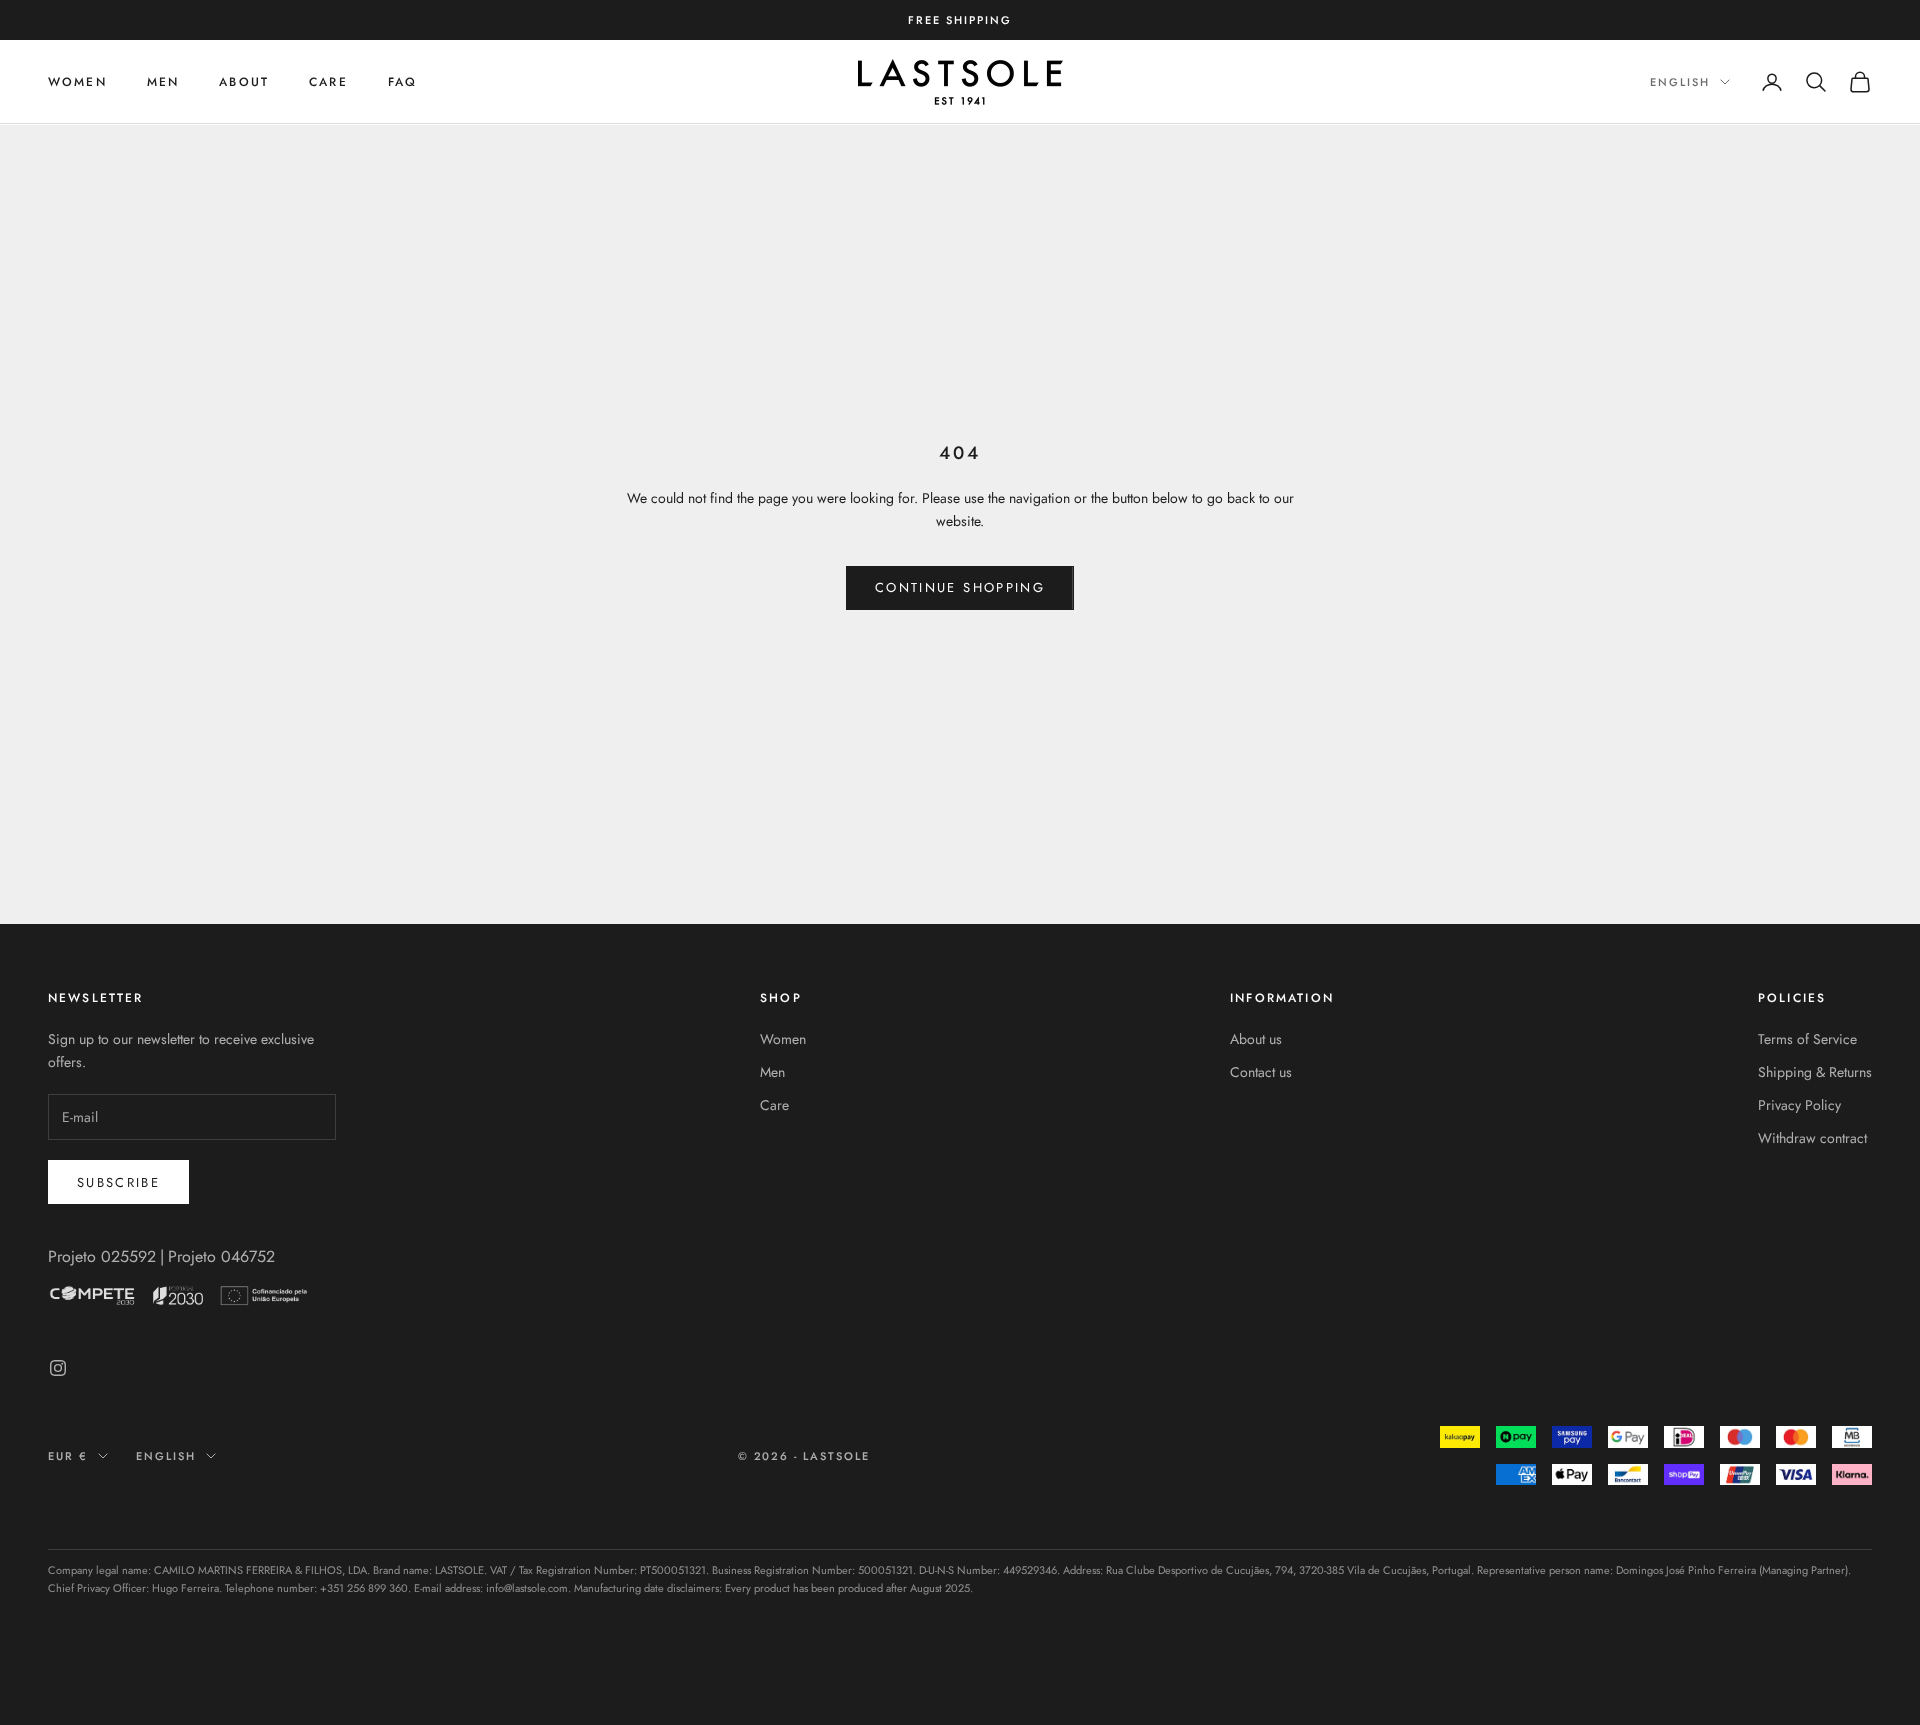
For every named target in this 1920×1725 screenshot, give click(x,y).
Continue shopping (960, 587)
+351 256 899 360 (364, 1588)
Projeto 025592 (102, 1256)
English (1680, 82)
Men (772, 1072)
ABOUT (244, 82)
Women (77, 82)
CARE (328, 82)
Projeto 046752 (221, 1256)
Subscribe (118, 1182)
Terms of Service (1807, 1039)
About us (1256, 1039)
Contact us (1261, 1072)
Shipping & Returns (1815, 1072)
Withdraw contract (1812, 1138)
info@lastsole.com (527, 1588)
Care (774, 1105)
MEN (163, 82)
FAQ (402, 82)
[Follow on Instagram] (58, 1368)
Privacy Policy (1799, 1105)
